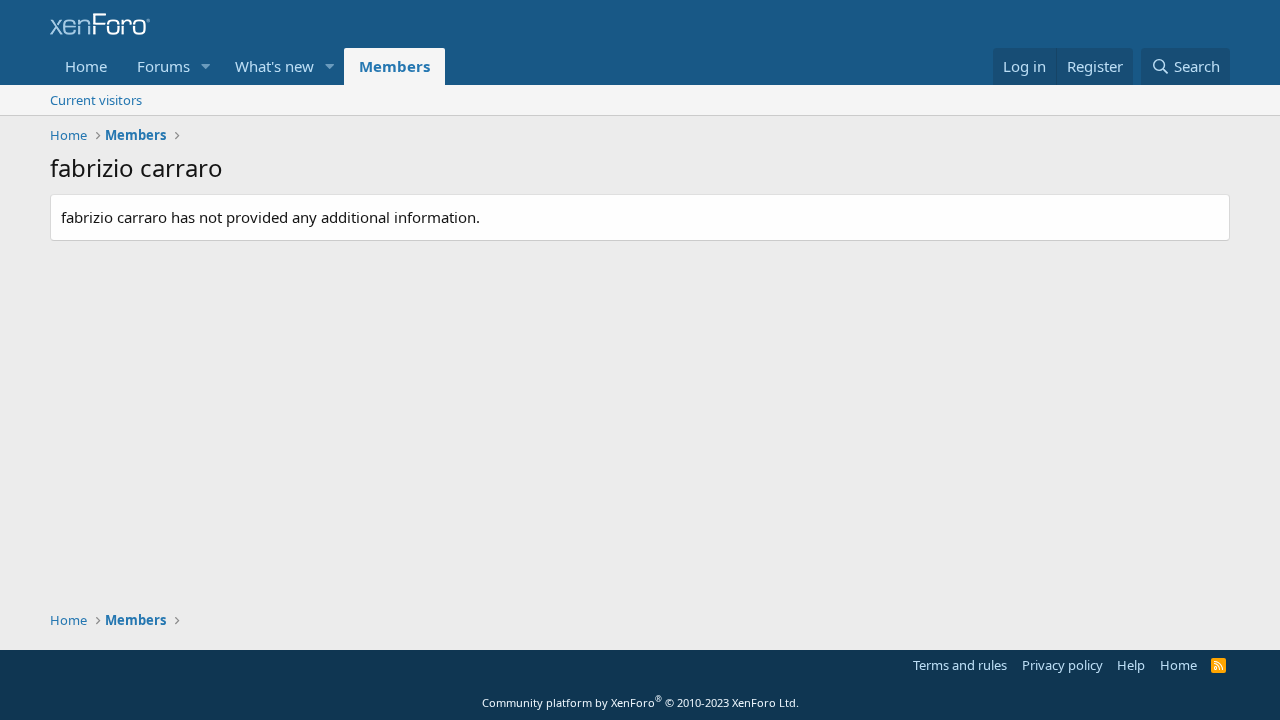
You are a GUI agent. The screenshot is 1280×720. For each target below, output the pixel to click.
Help (1131, 665)
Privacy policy (1062, 665)
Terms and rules (960, 665)
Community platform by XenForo (640, 702)
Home (86, 66)
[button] (206, 66)
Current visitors (96, 100)
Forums (163, 66)
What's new (274, 66)
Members (394, 66)
